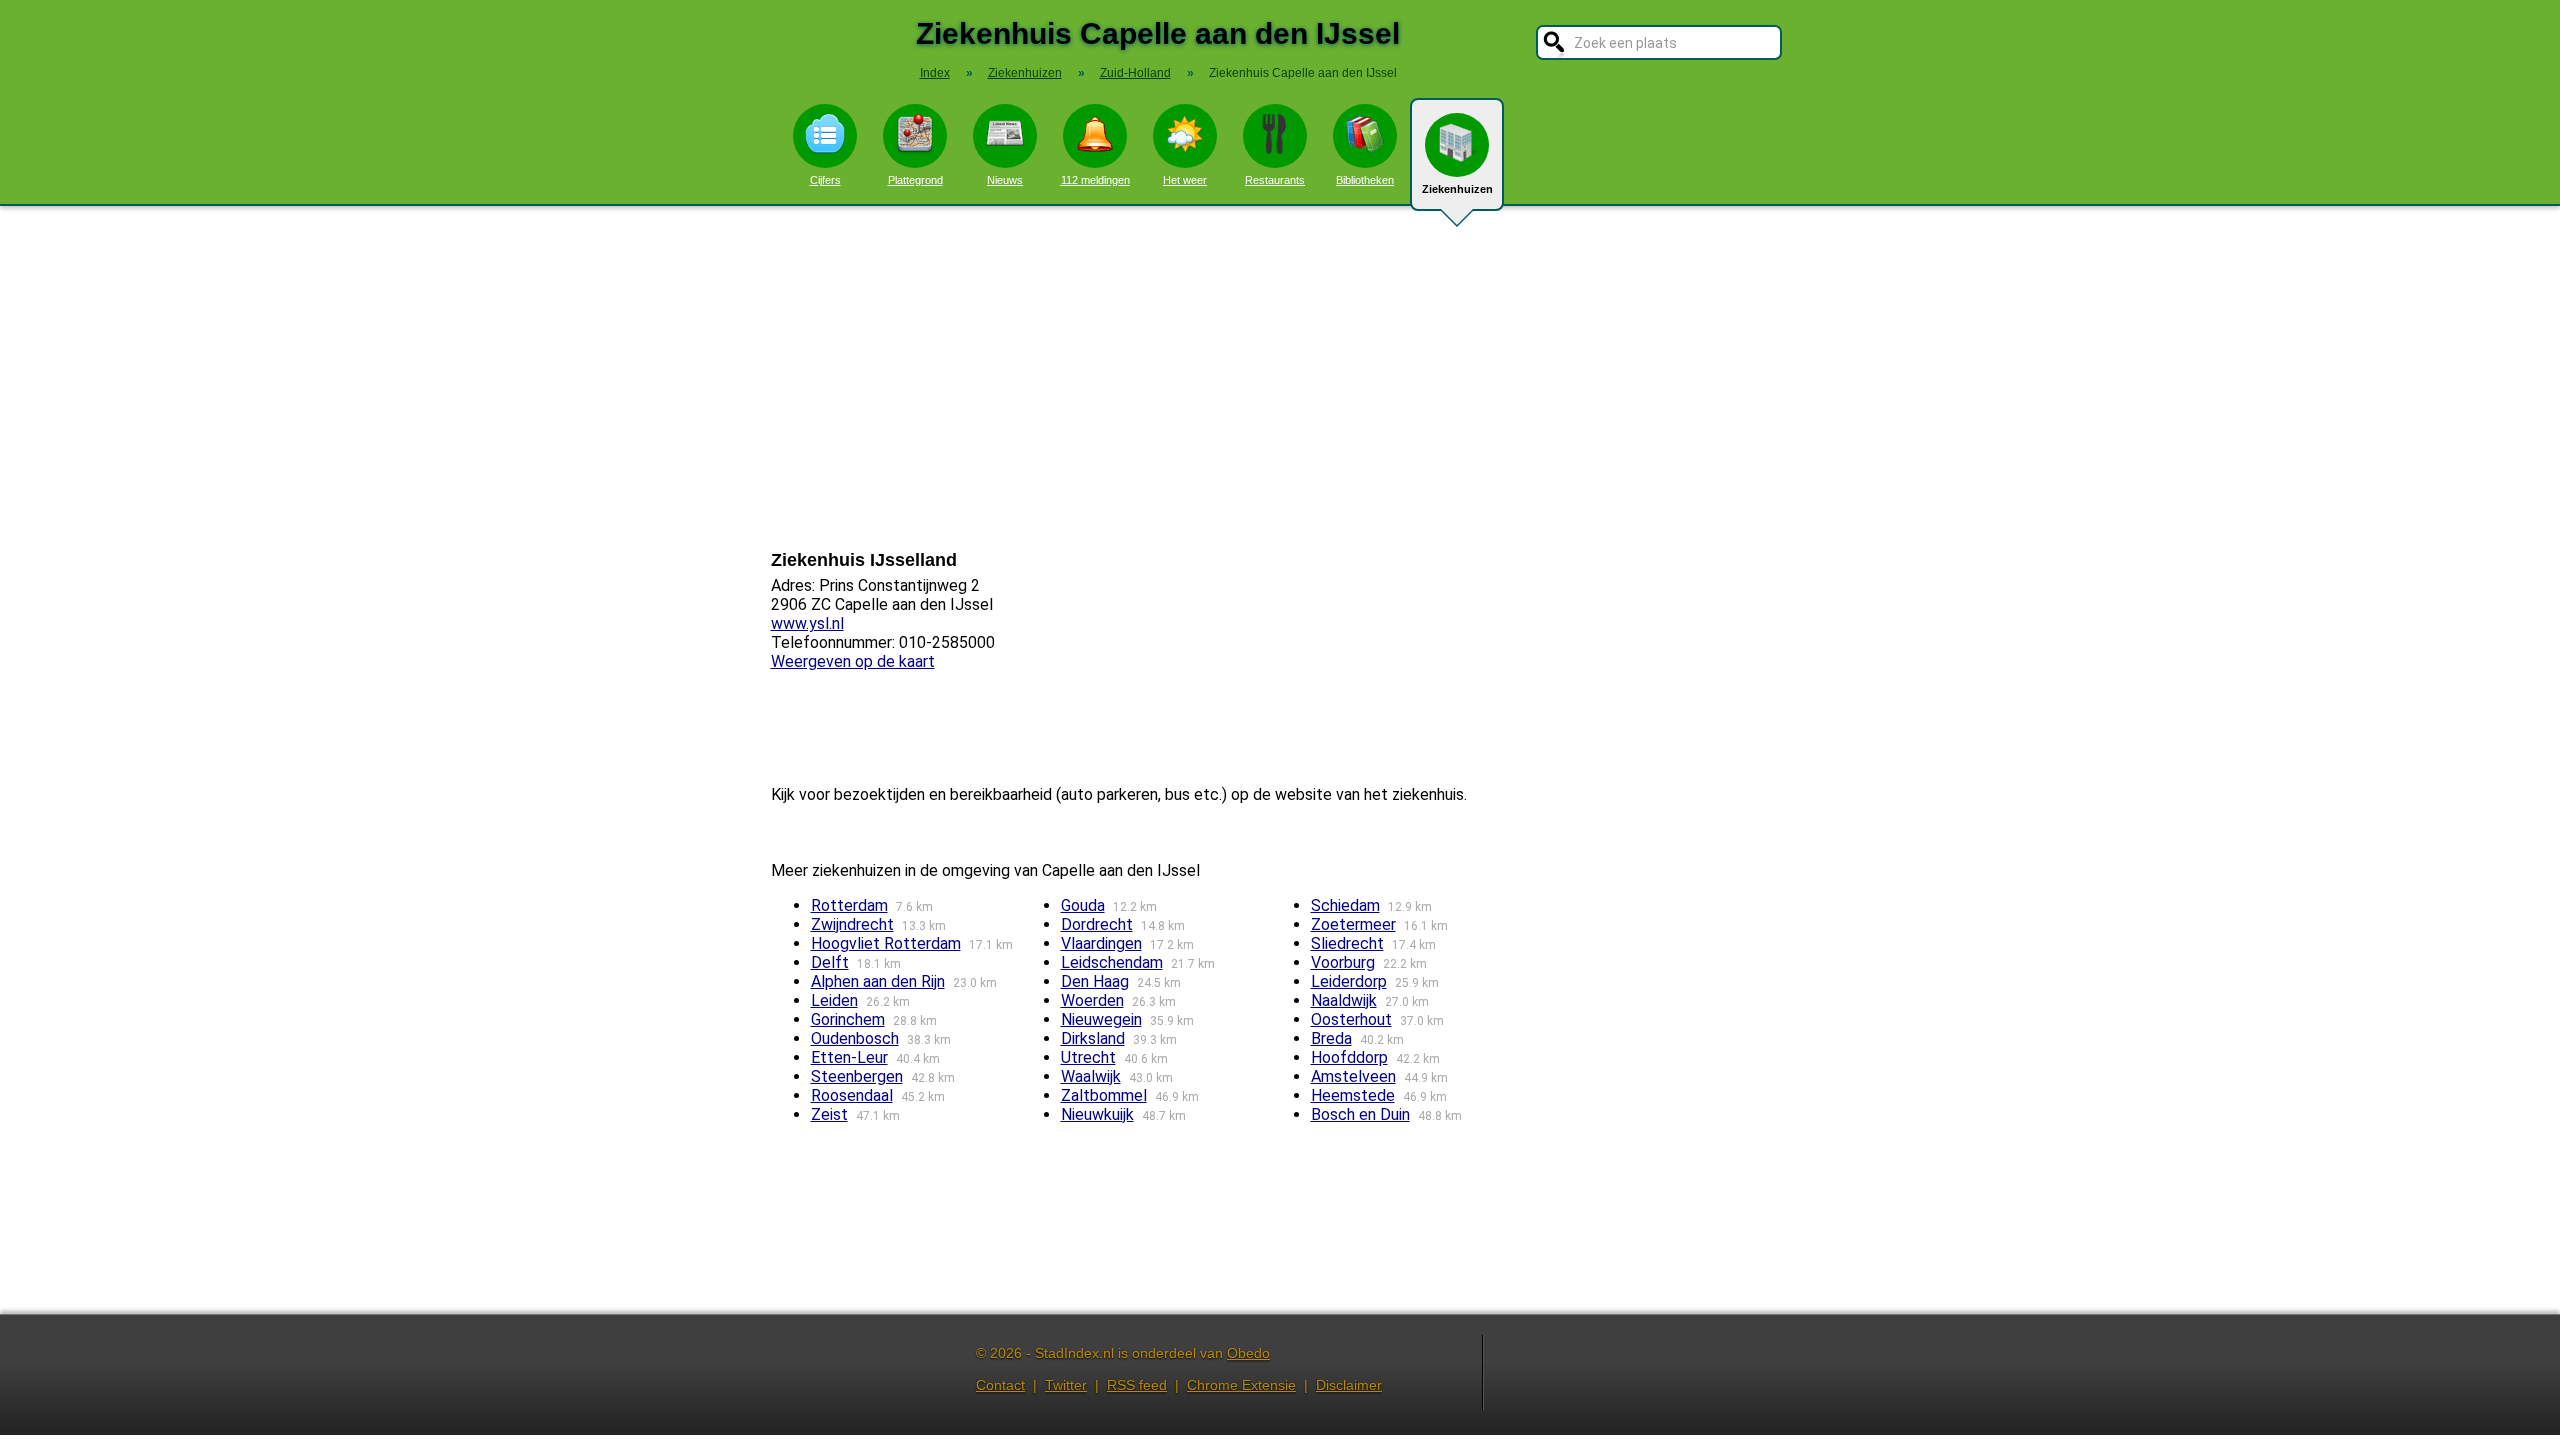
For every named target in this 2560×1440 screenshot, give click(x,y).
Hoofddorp (1349, 1057)
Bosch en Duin (1360, 1114)
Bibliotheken (1365, 180)
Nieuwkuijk (1097, 1114)
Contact (1000, 1385)
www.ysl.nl (807, 623)
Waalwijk (1091, 1076)
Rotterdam (849, 905)
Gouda (1083, 905)
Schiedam (1345, 905)
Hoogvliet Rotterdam (886, 943)
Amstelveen (1353, 1076)
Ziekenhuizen (1457, 189)
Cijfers (825, 180)
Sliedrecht (1347, 943)
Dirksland (1093, 1038)
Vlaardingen (1101, 943)
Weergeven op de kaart (853, 661)
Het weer (1185, 180)
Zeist (829, 1114)
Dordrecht (1097, 924)
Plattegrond (915, 180)
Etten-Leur (849, 1057)
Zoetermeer (1353, 924)
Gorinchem (848, 1019)
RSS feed (1137, 1385)
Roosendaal (852, 1095)
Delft (830, 962)
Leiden (834, 1000)
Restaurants (1275, 180)
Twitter (1066, 1385)
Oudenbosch (855, 1038)
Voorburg (1343, 962)
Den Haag (1095, 981)
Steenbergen (857, 1076)
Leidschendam (1112, 962)
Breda (1331, 1038)
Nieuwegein (1101, 1019)
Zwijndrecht (852, 924)
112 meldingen (1095, 180)
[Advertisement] (1280, 378)
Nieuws (1005, 180)
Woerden (1092, 1000)
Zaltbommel (1104, 1095)
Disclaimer (1349, 1385)
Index (935, 73)
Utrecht (1088, 1057)
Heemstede (1353, 1095)
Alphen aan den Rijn (878, 981)
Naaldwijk (1344, 1000)
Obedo (1248, 1353)
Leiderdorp (1349, 981)
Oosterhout (1351, 1019)
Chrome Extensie (1241, 1385)
